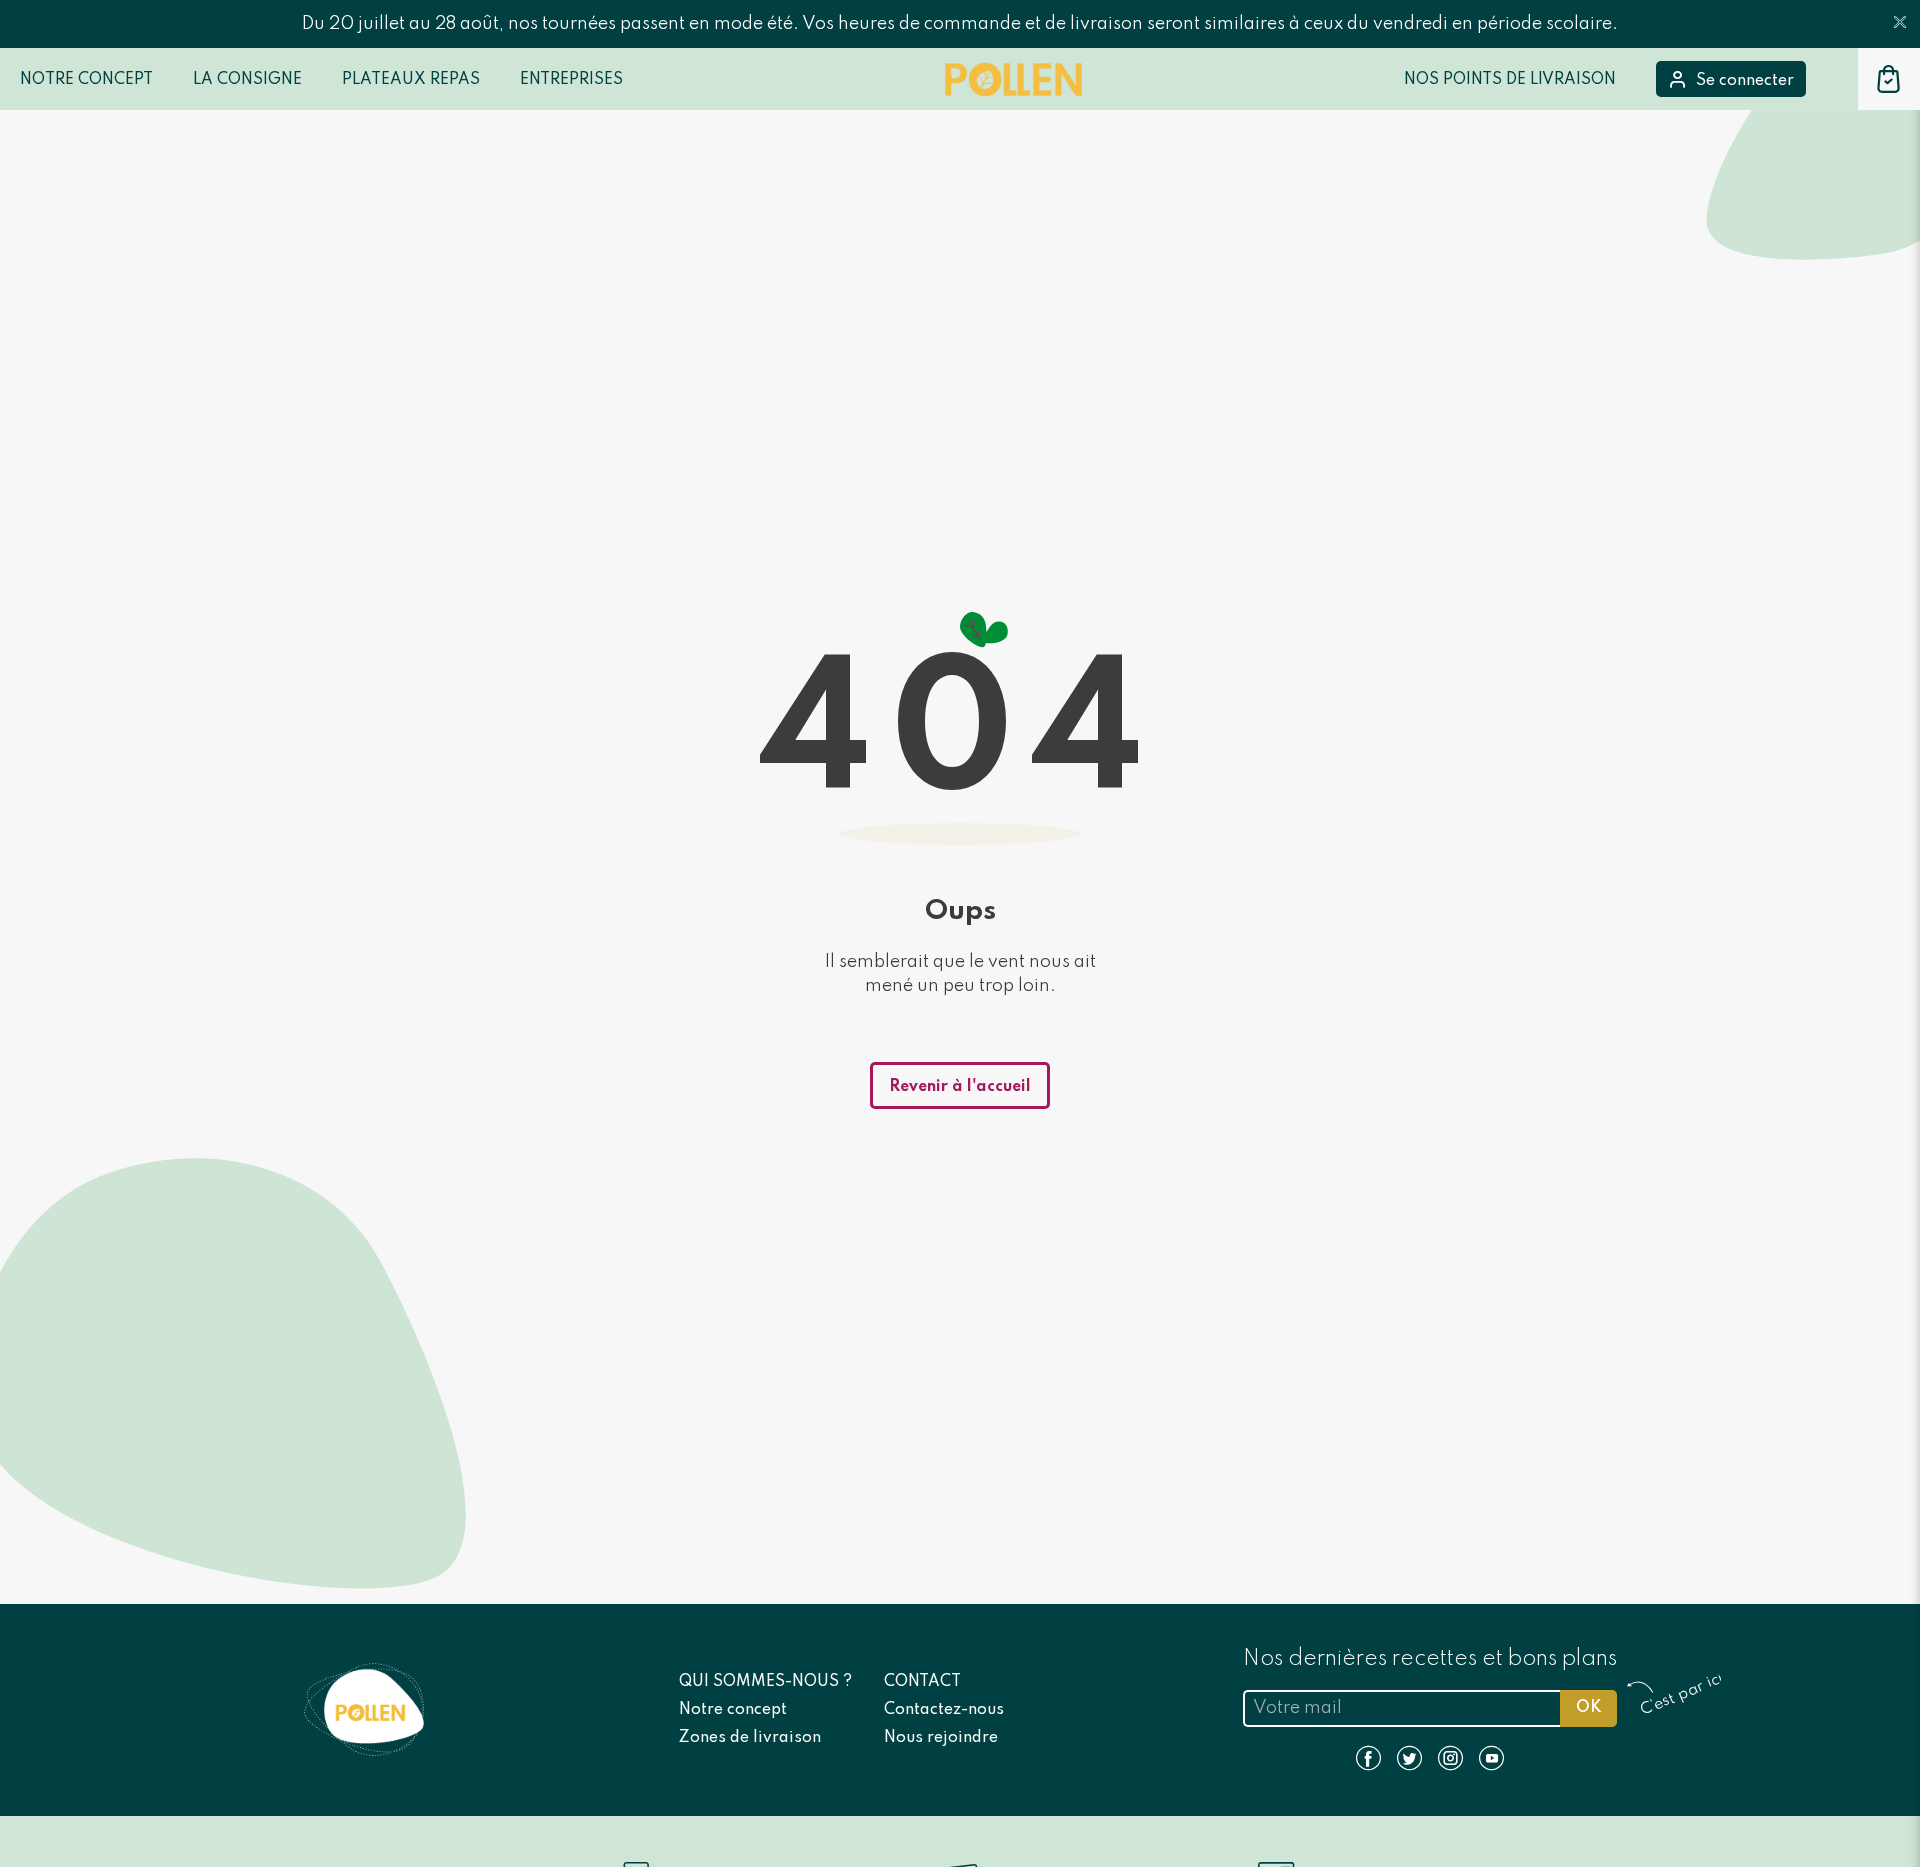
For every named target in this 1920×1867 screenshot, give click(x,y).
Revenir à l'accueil (960, 1087)
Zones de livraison (750, 1738)
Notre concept (733, 1710)
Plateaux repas (411, 80)
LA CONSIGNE (247, 80)
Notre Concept (86, 80)
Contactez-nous (944, 1710)
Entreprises (571, 80)
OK (1588, 1708)
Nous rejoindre (941, 1738)
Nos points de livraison (1510, 80)
